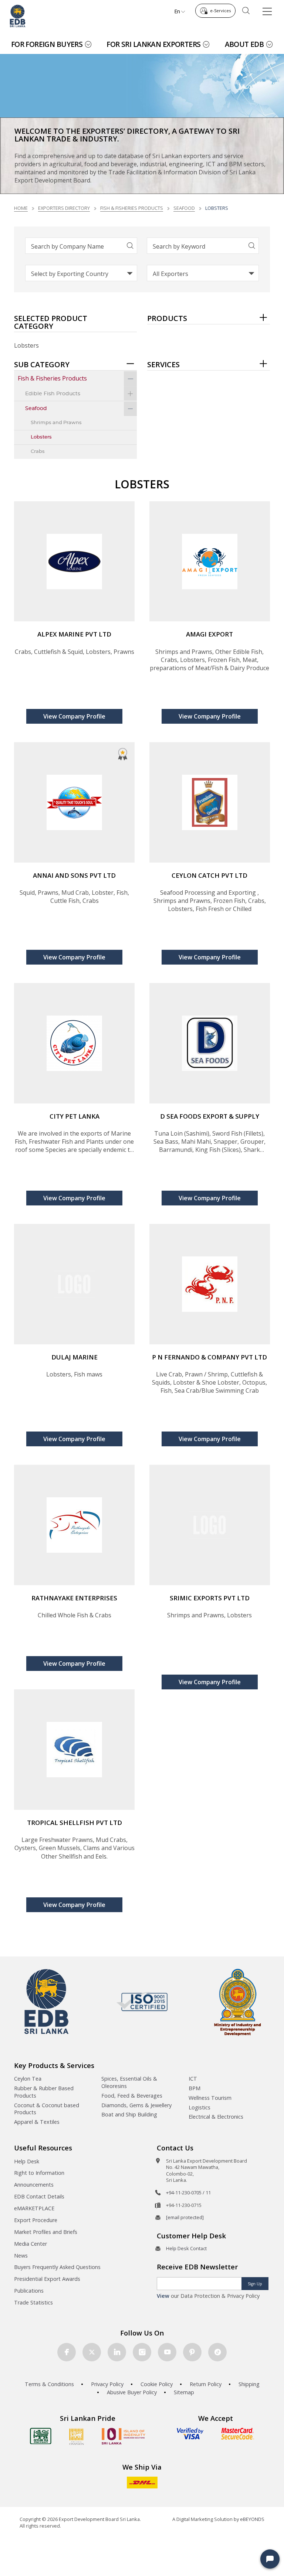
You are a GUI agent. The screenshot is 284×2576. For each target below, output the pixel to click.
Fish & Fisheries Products (132, 208)
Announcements (34, 2185)
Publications (29, 2291)
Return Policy (206, 2384)
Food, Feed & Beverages (132, 2096)
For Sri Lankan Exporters (153, 44)
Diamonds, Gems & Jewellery (136, 2105)
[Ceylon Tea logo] (41, 2436)
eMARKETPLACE (34, 2208)
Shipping (249, 2384)
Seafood (184, 208)
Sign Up (255, 2284)
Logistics (200, 2107)
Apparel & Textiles (37, 2122)
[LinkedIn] (117, 2352)
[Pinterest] (192, 2352)
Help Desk (27, 2161)
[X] (92, 2352)
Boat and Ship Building (129, 2114)
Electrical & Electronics (216, 2117)
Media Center (31, 2244)
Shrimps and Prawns (56, 423)
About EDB (244, 44)
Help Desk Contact (186, 2248)
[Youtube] (167, 2352)
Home (21, 208)
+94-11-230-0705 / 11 (188, 2193)
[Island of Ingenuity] (124, 2436)
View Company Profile (74, 716)
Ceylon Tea (28, 2079)
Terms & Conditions (49, 2384)
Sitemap (184, 2392)
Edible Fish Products (53, 394)
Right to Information (39, 2173)
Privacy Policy (107, 2384)
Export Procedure (36, 2220)
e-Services (220, 11)
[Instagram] (142, 2352)
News (21, 2256)
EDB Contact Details (39, 2196)
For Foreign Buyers (47, 44)
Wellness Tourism (210, 2098)
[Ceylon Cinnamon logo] (77, 2436)
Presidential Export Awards (47, 2279)
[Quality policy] (142, 2002)
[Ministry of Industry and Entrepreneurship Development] (238, 2002)
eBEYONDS (252, 2519)
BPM (195, 2088)
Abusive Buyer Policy (132, 2392)
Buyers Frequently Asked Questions (57, 2267)
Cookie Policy (157, 2384)
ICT (193, 2079)
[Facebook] (67, 2352)
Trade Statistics (33, 2302)
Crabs (38, 452)
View (163, 2296)
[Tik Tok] (217, 2352)
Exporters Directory (64, 208)
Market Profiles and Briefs (46, 2232)
